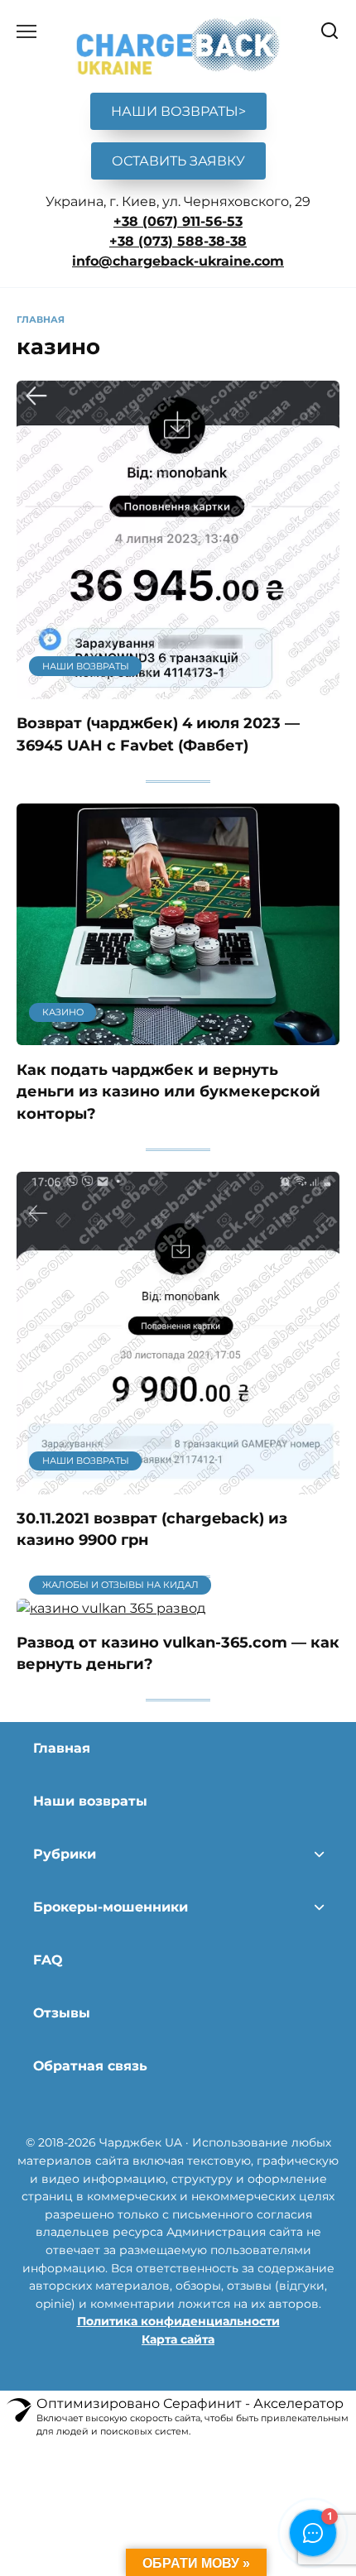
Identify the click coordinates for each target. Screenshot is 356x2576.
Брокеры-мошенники (111, 1907)
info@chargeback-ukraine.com (178, 261)
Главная (62, 1748)
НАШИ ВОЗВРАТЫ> (178, 111)
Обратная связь (90, 2066)
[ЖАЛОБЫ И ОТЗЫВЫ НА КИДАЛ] (111, 1608)
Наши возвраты (90, 1801)
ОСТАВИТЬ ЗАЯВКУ (178, 161)
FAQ (48, 1960)
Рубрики (65, 1854)
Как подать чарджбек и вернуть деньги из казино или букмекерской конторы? (168, 1091)
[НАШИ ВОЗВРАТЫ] (178, 689)
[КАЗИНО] (178, 1035)
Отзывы (62, 2013)
